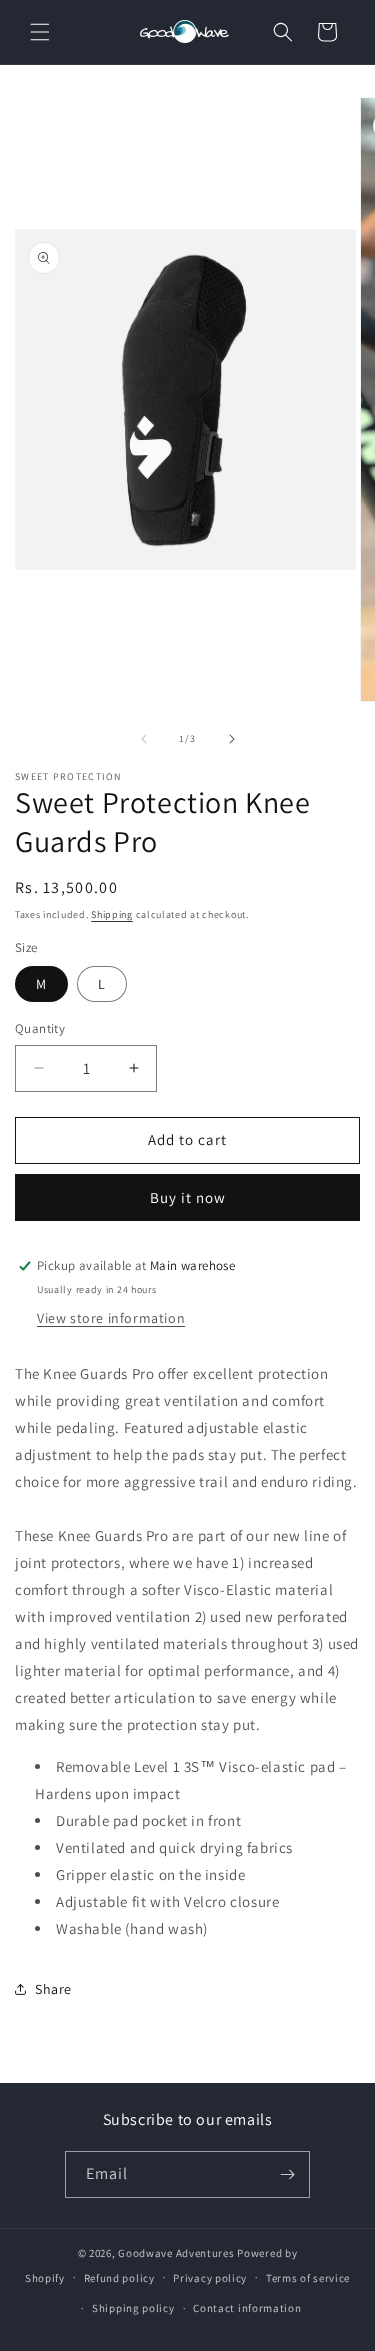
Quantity (40, 1028)
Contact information (247, 2308)
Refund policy (119, 2278)
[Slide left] (144, 739)
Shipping (112, 914)
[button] (40, 32)
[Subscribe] (287, 2174)
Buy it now (188, 1197)
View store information (111, 1318)
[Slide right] (232, 739)
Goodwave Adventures (176, 2253)
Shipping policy (133, 2308)
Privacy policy (210, 2278)
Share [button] (53, 1989)
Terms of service (308, 2278)
